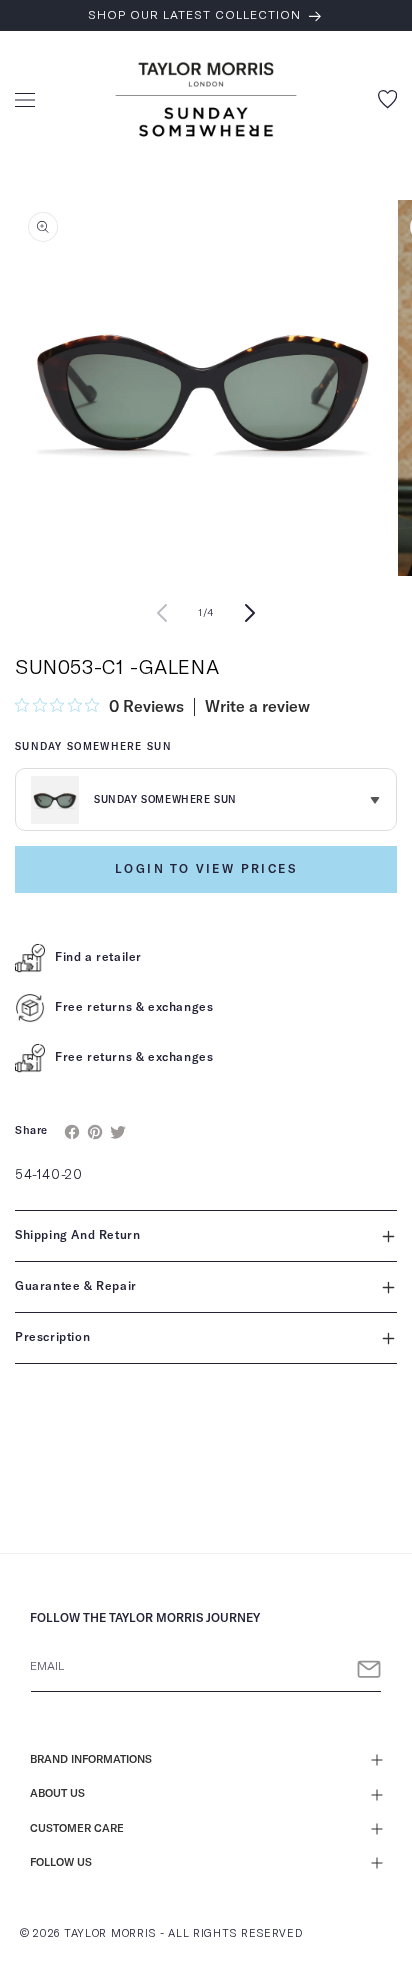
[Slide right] (250, 613)
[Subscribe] (369, 1669)
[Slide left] (162, 613)
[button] (25, 100)
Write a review (257, 707)
